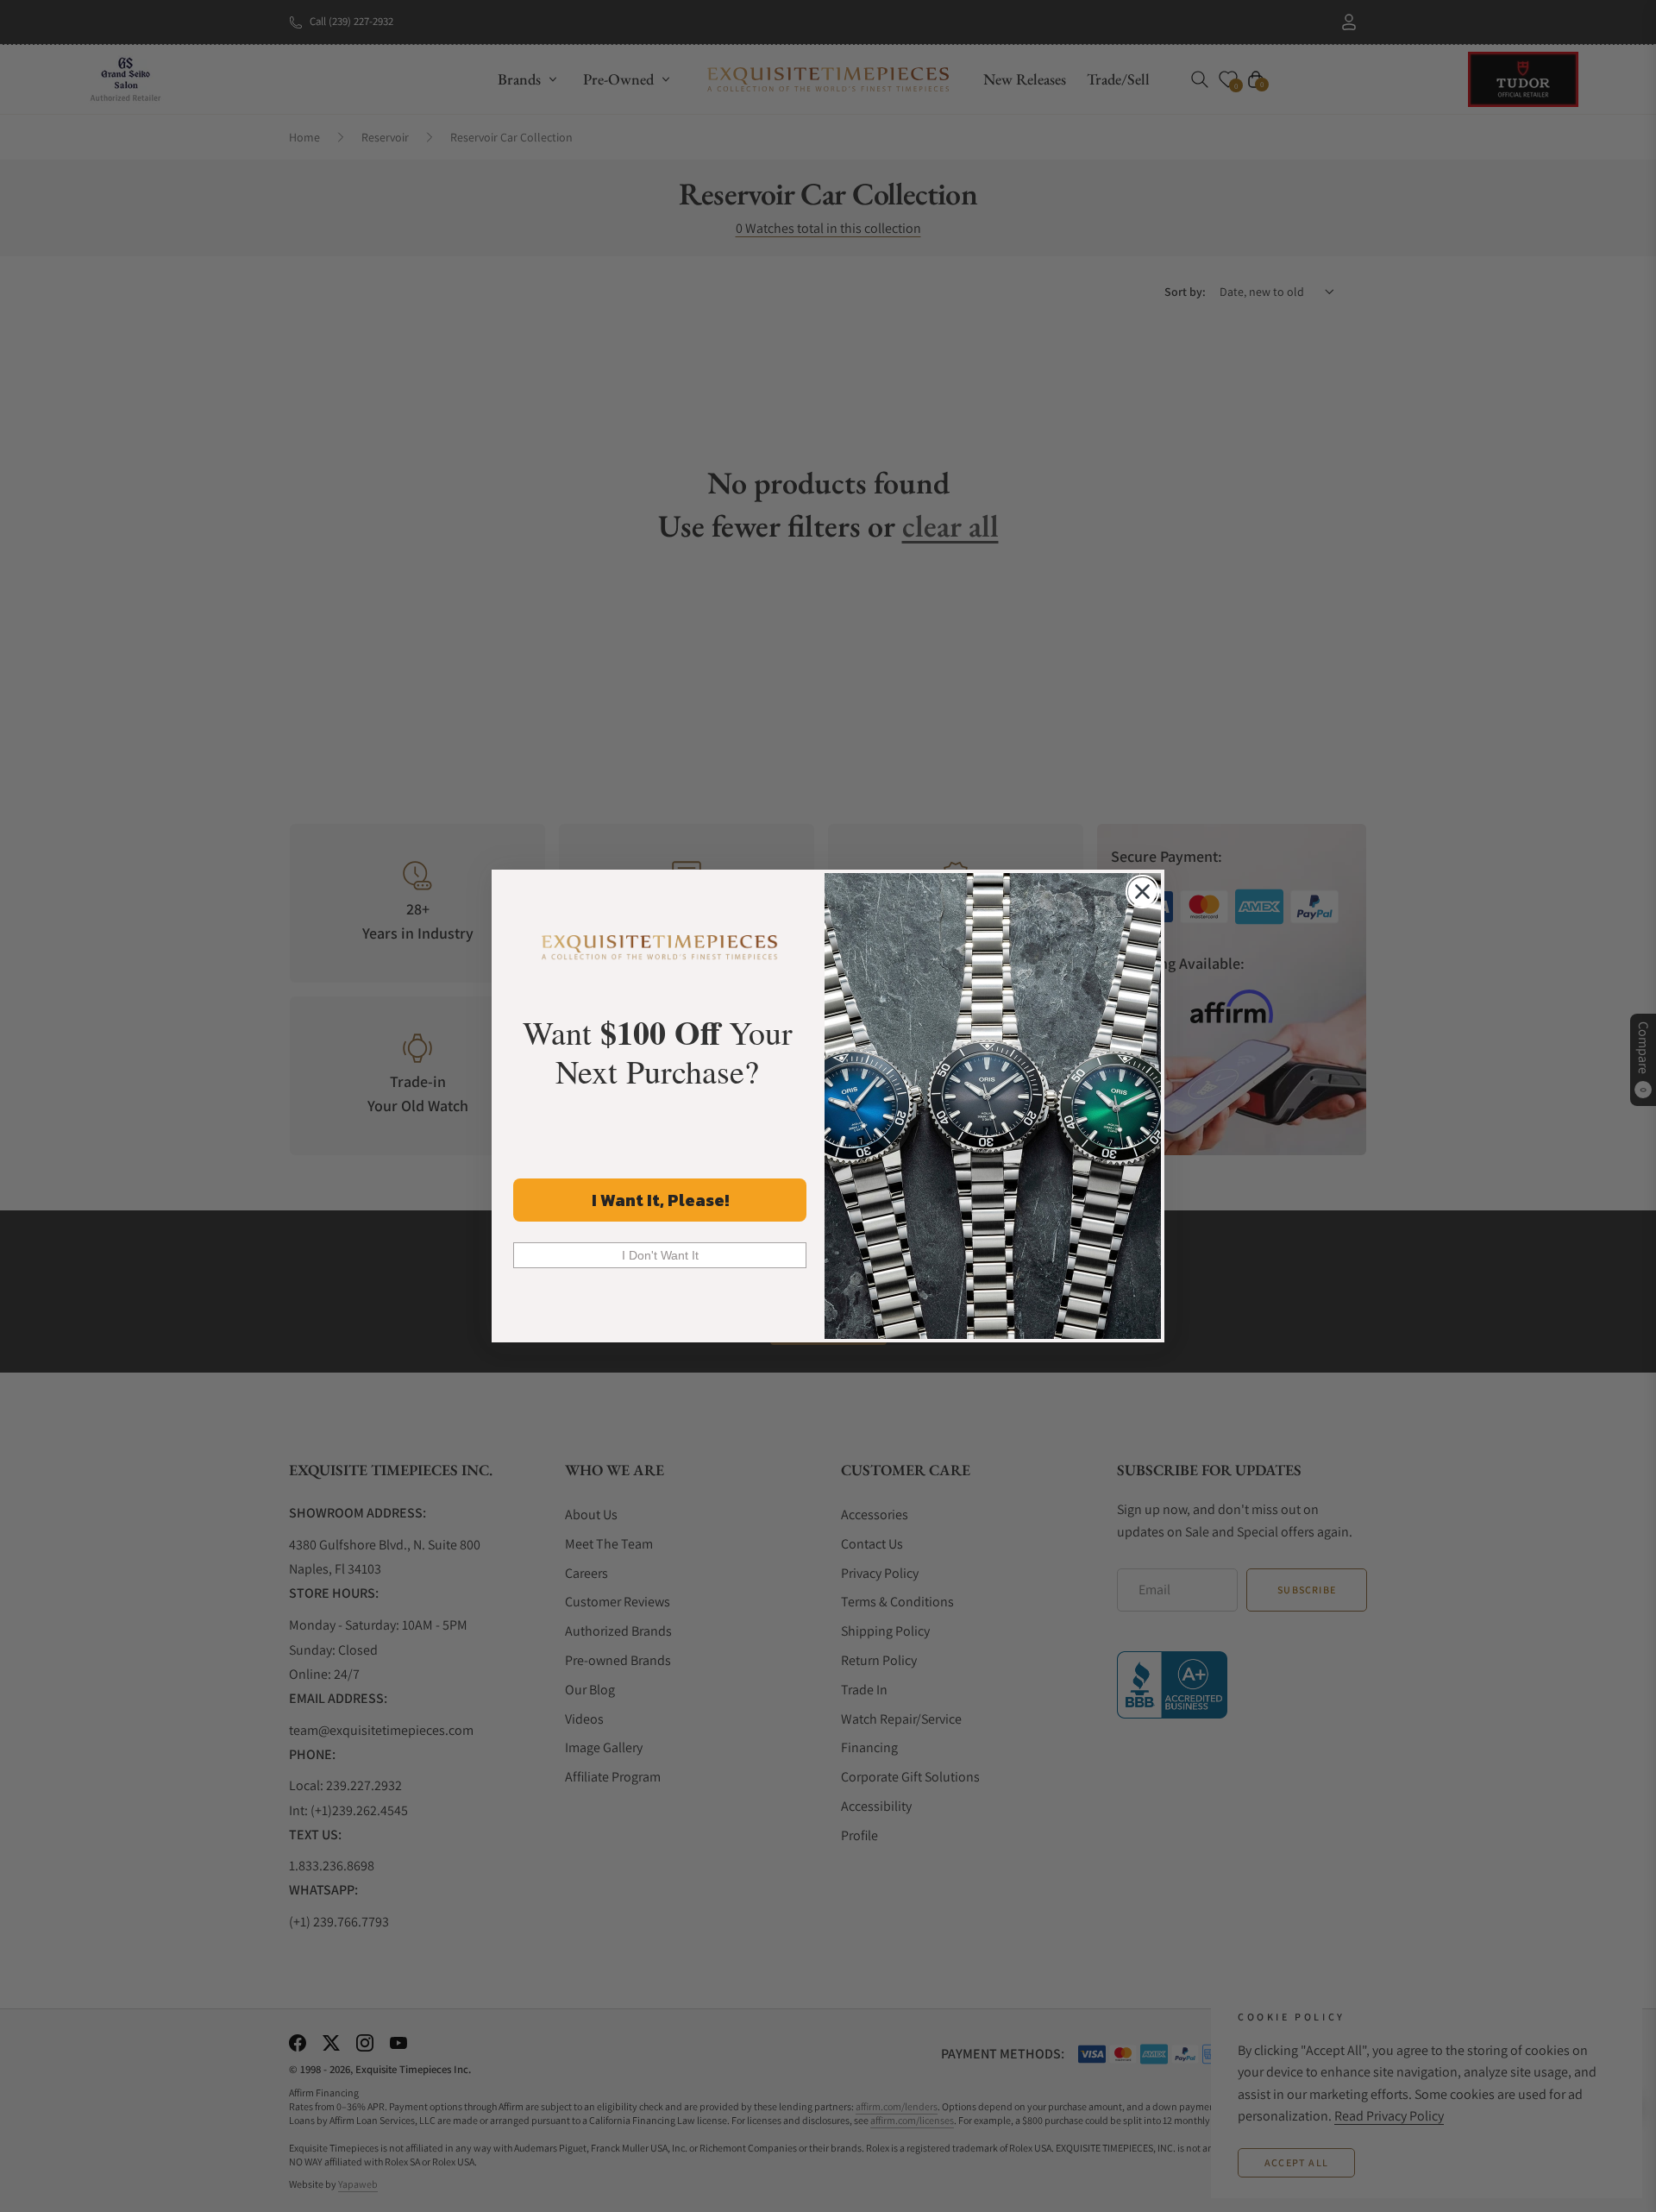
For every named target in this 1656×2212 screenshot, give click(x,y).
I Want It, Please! (660, 1200)
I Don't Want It (660, 1255)
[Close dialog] (1142, 892)
